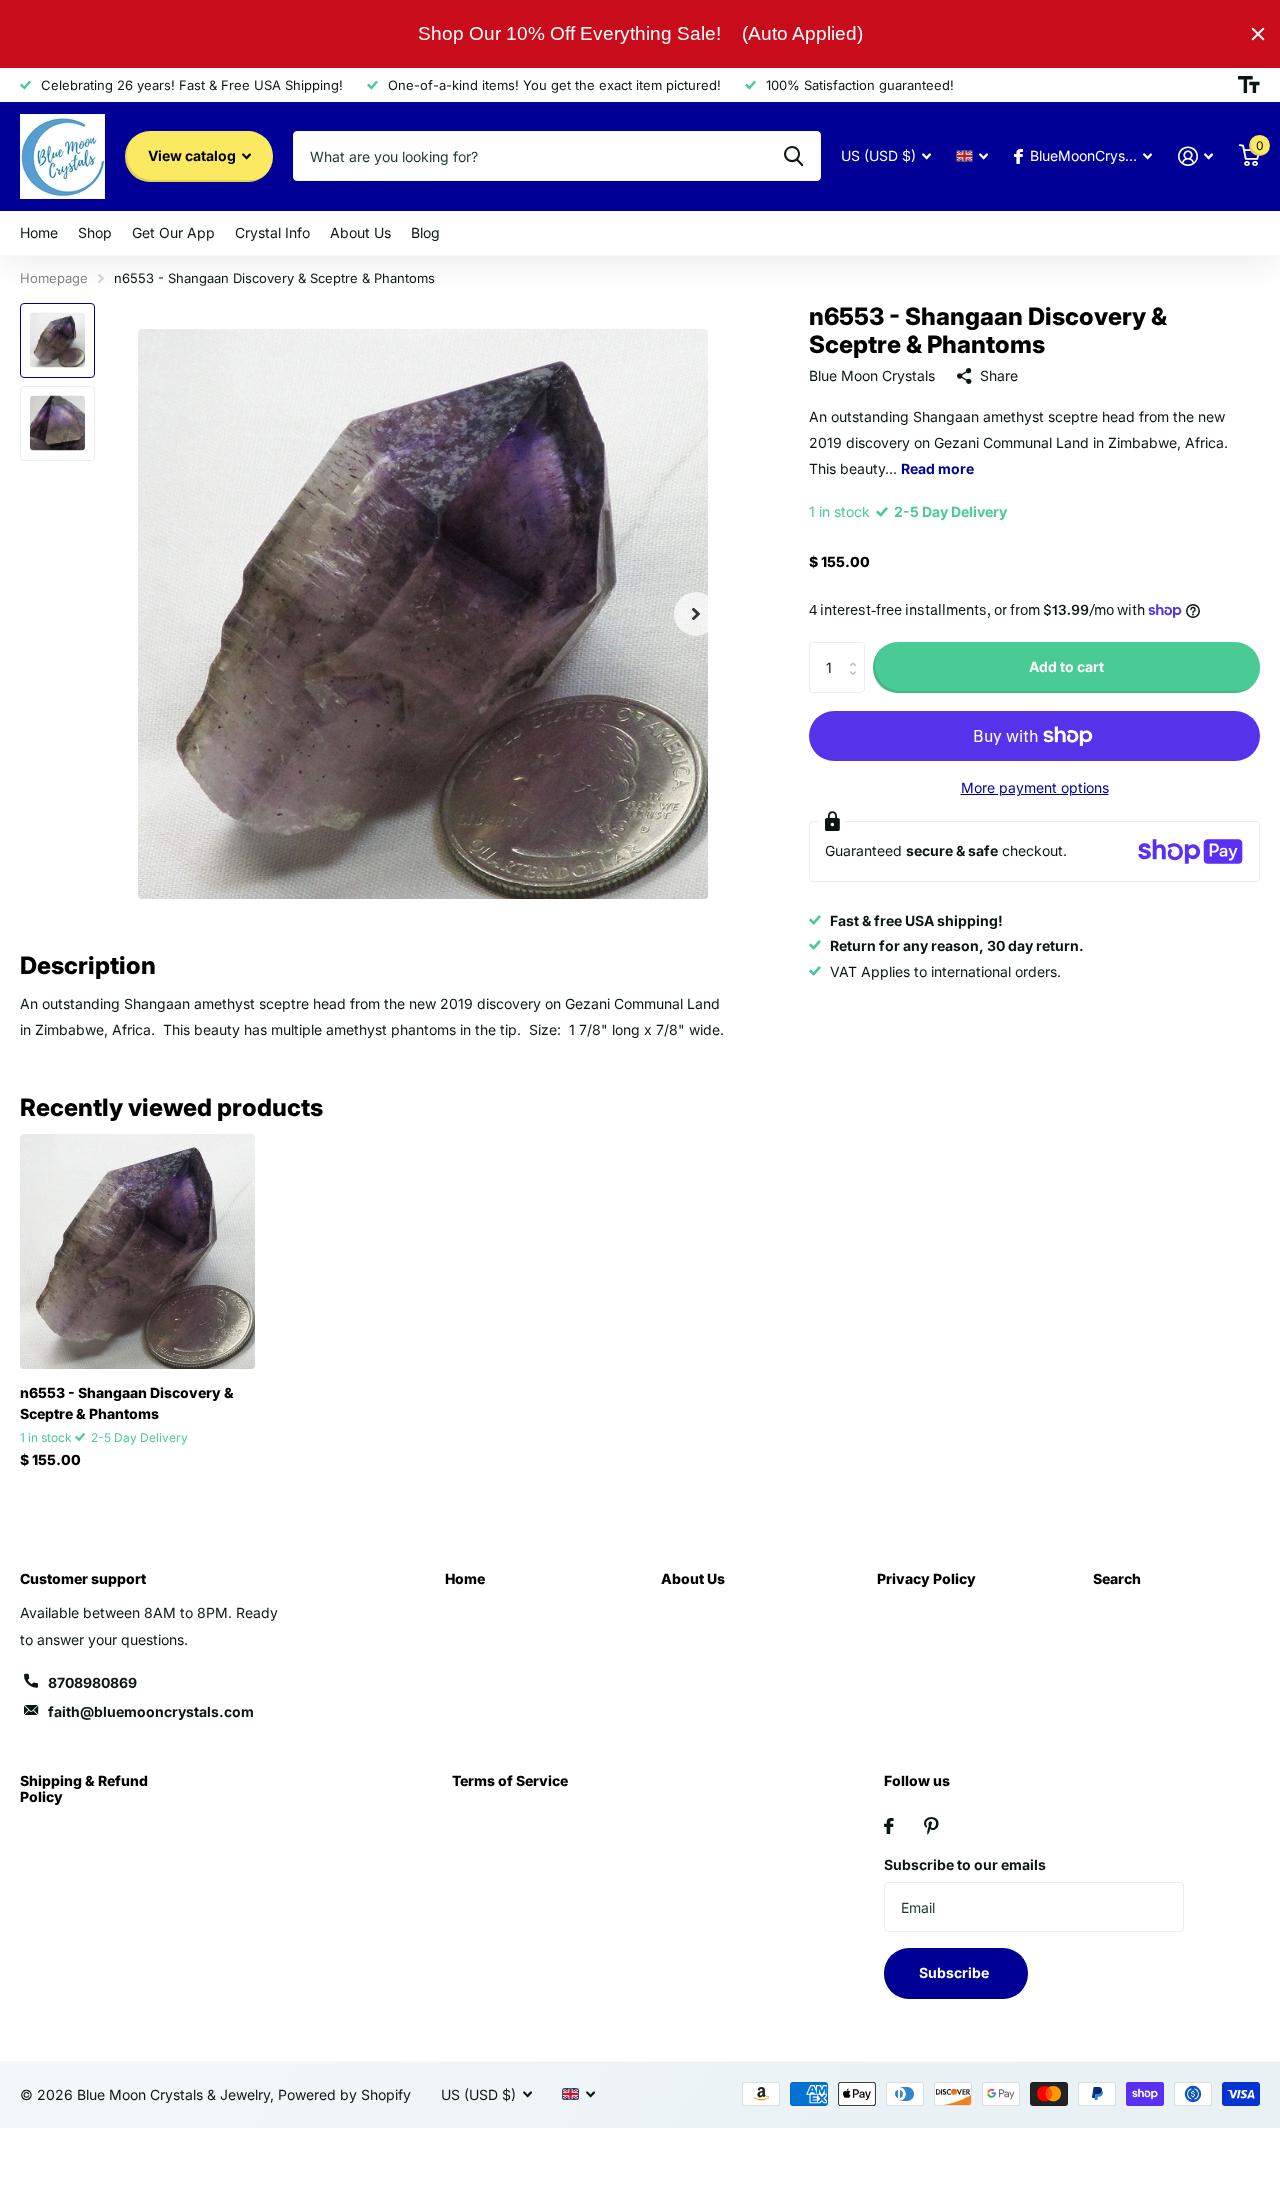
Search (1117, 1578)
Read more (937, 468)
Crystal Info (272, 232)
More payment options (1035, 787)
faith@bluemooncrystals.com (151, 1711)
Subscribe (955, 1972)
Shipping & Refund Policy (84, 1788)
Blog (425, 232)
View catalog (193, 155)
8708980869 (92, 1682)
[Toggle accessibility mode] (1249, 85)
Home (39, 232)
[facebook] (889, 1826)
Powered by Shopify (344, 2094)
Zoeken (793, 156)
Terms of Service (510, 1780)
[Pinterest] (931, 1826)
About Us (360, 232)
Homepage (54, 278)
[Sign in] (1195, 156)
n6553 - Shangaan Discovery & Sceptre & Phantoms (127, 1403)
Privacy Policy (926, 1578)
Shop (95, 232)
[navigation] (57, 340)
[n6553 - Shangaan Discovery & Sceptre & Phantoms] (137, 1251)
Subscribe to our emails (965, 1864)
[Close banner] (1258, 34)
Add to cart (1066, 666)
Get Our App (173, 232)
